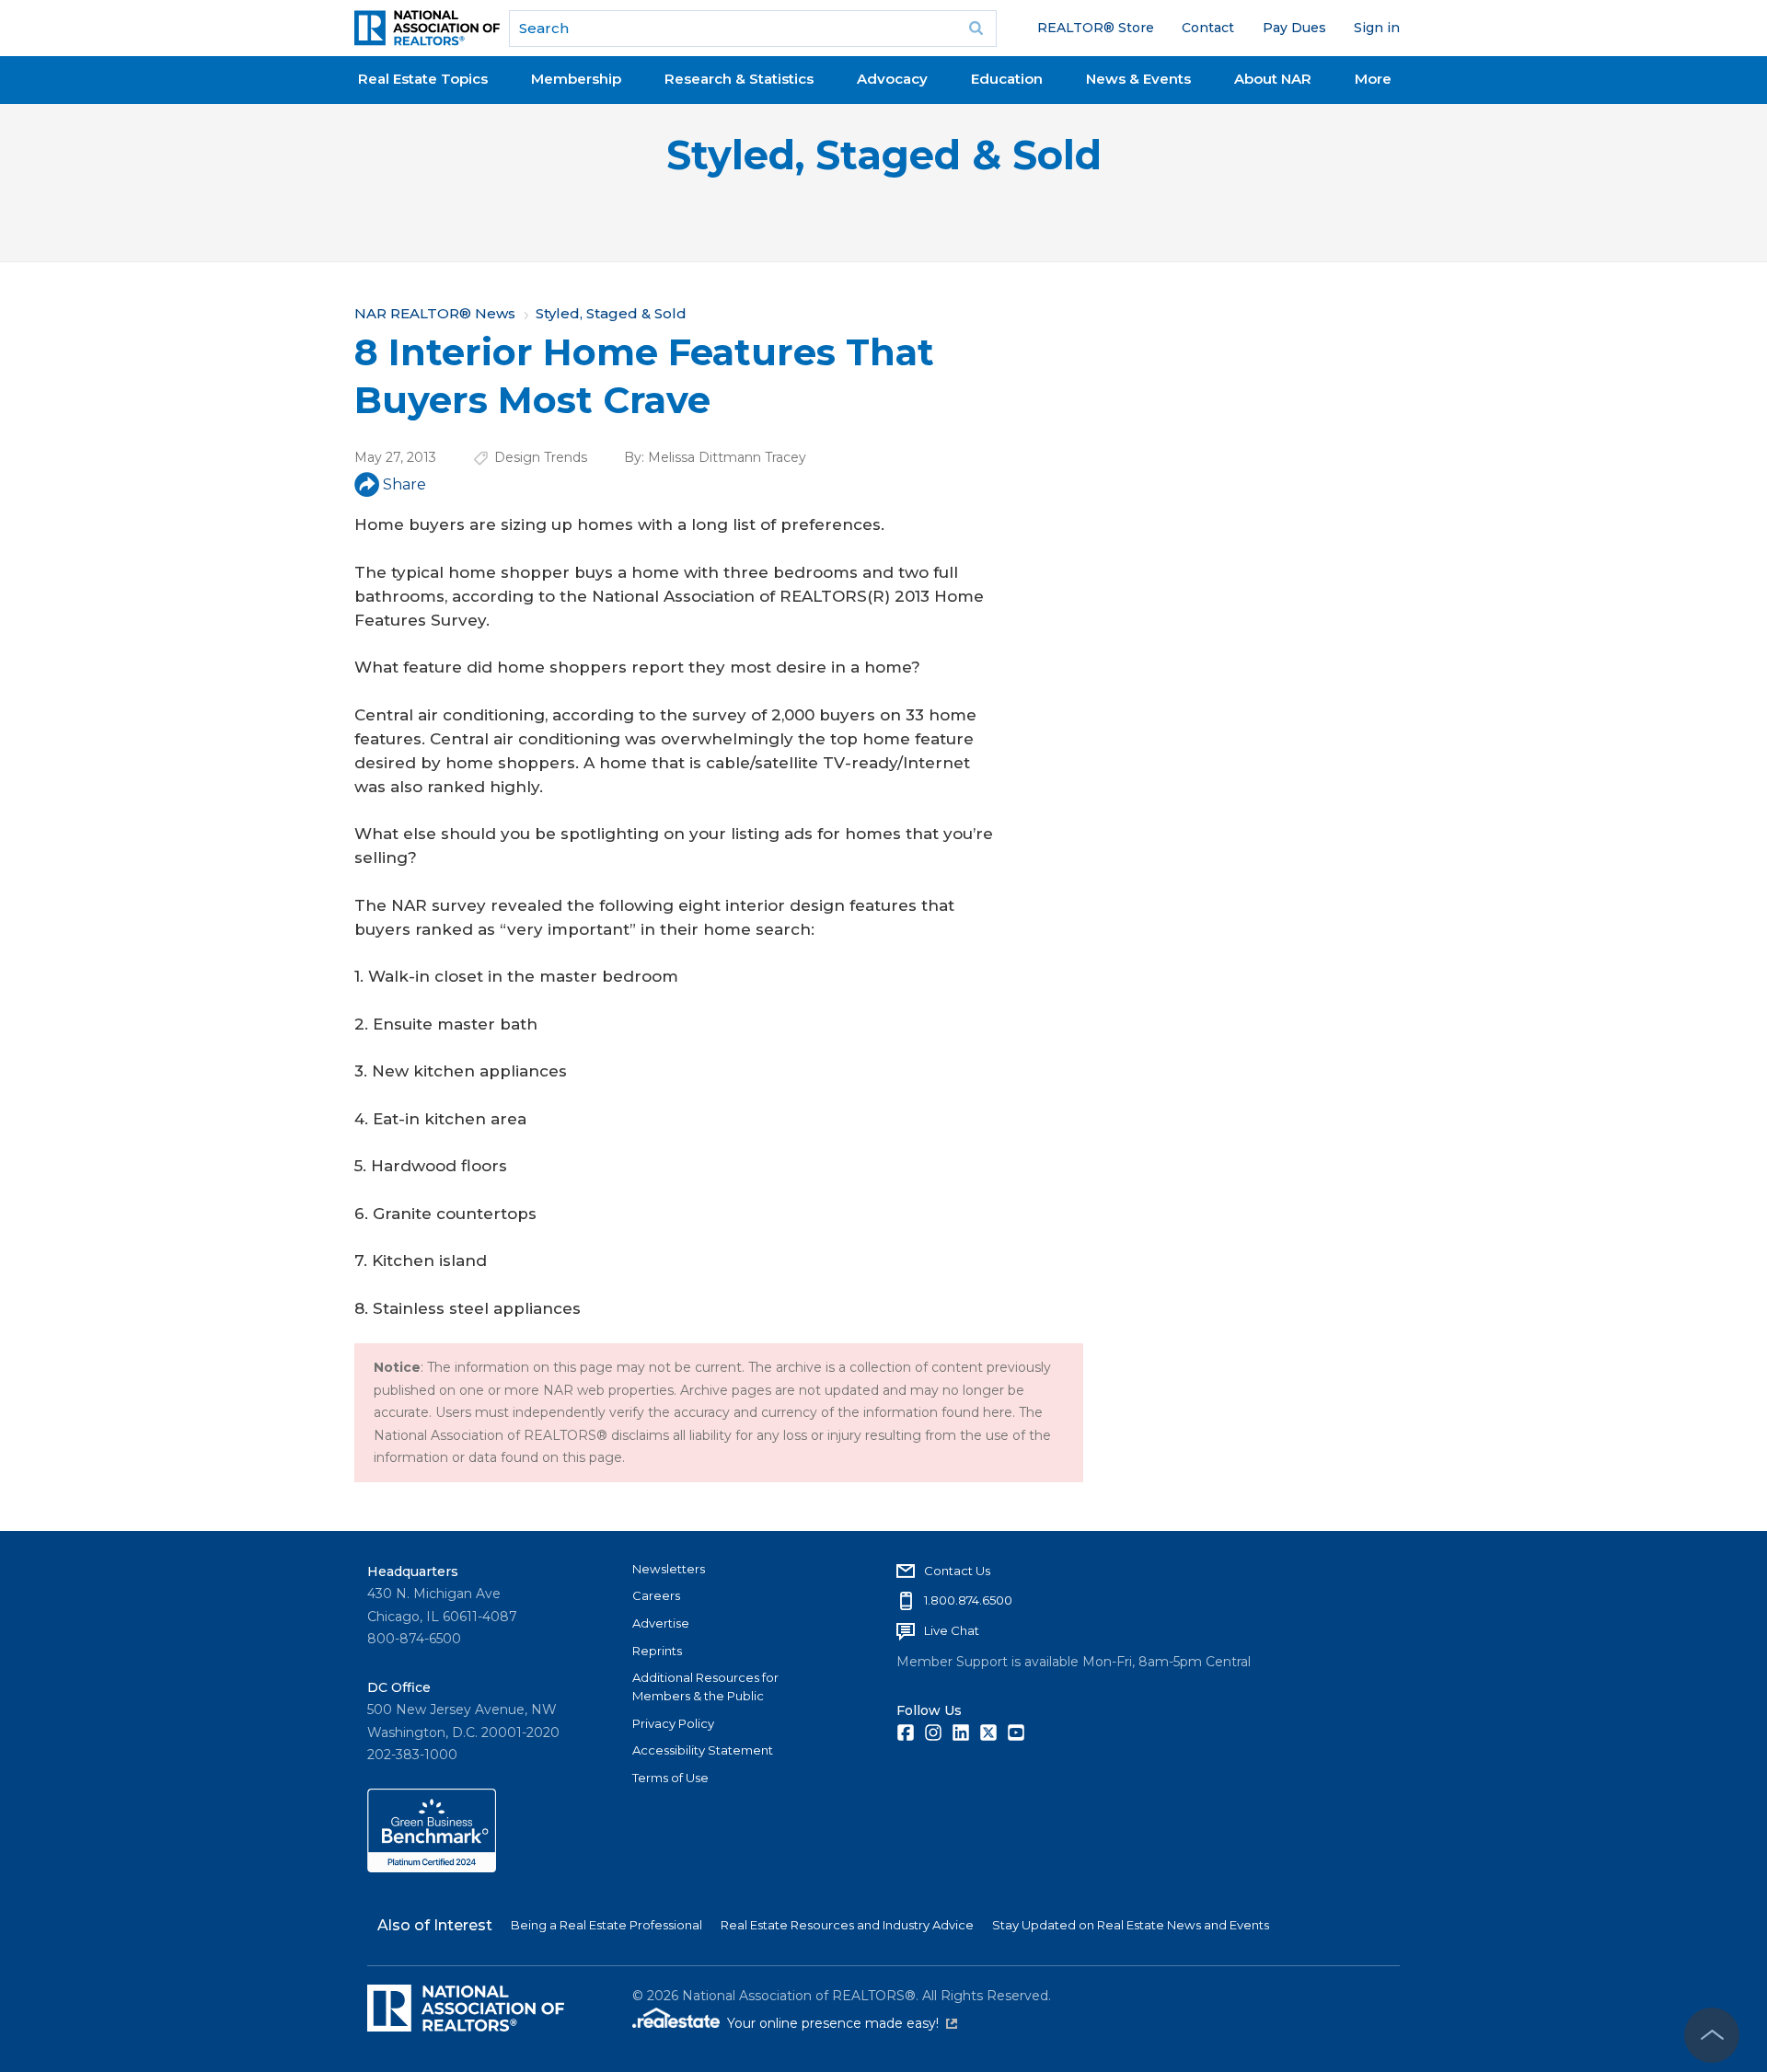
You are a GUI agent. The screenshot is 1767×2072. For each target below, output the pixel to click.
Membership (576, 79)
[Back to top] (1712, 2035)
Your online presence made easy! (842, 2023)
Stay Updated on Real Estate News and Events (1131, 1925)
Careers (656, 1595)
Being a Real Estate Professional (606, 1925)
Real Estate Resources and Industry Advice (847, 1925)
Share (404, 484)
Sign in (1377, 28)
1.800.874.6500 (968, 1600)
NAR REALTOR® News (435, 313)
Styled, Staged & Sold (884, 155)
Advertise (661, 1623)
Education (1007, 79)
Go (976, 29)
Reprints (657, 1651)
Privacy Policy (673, 1723)
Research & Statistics (739, 79)
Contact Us (957, 1571)
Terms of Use (670, 1778)
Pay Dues (1294, 28)
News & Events (1138, 79)
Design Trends (541, 457)
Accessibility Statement (703, 1750)
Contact (1208, 28)
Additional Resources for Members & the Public (705, 1686)
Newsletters (669, 1569)
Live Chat (952, 1630)
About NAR (1273, 79)
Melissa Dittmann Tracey (727, 457)
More (1373, 79)
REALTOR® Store (1096, 28)
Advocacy (892, 79)
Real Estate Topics (423, 79)
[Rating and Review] (432, 1868)
